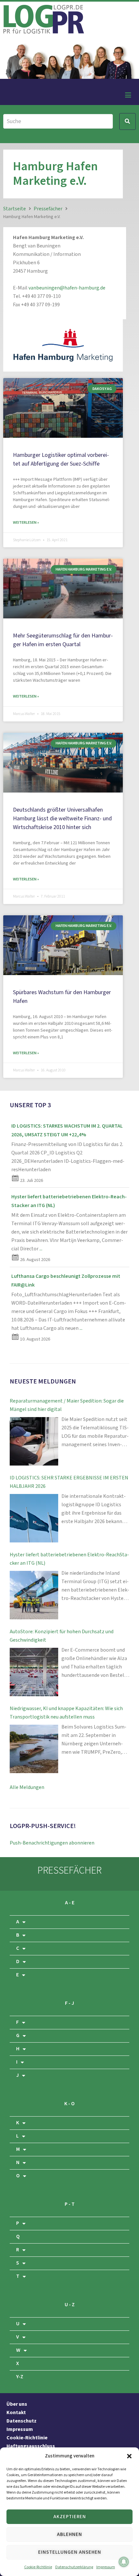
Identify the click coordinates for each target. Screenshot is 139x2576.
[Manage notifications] (124, 2562)
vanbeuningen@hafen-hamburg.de (67, 288)
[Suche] (58, 121)
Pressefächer (48, 209)
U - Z (70, 2305)
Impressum (106, 2567)
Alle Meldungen (27, 1787)
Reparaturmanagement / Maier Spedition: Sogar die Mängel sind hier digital (67, 1405)
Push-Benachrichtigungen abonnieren (52, 1843)
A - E (70, 1903)
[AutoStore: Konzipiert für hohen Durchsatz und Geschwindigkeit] (34, 1672)
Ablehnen (69, 2534)
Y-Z (20, 2377)
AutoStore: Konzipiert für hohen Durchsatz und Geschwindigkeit (62, 1636)
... (41, 1249)
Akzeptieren (70, 2517)
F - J (69, 2003)
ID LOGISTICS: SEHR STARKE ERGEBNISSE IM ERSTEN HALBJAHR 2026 (69, 1482)
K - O (69, 2104)
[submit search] (128, 121)
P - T (70, 2204)
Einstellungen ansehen (70, 2552)
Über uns (17, 2404)
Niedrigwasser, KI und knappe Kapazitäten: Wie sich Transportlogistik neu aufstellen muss (66, 1713)
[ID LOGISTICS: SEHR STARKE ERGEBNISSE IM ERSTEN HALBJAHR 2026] (34, 1518)
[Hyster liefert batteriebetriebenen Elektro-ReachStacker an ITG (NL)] (34, 1595)
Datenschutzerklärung (74, 2567)
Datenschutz (21, 2421)
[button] (129, 2456)
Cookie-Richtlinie (38, 2567)
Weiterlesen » (26, 523)
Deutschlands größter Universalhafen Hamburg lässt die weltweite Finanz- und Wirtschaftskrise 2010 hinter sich (62, 819)
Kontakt (16, 2413)
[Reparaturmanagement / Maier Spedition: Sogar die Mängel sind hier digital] (34, 1441)
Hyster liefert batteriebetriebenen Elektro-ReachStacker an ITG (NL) (69, 1559)
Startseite (15, 209)
